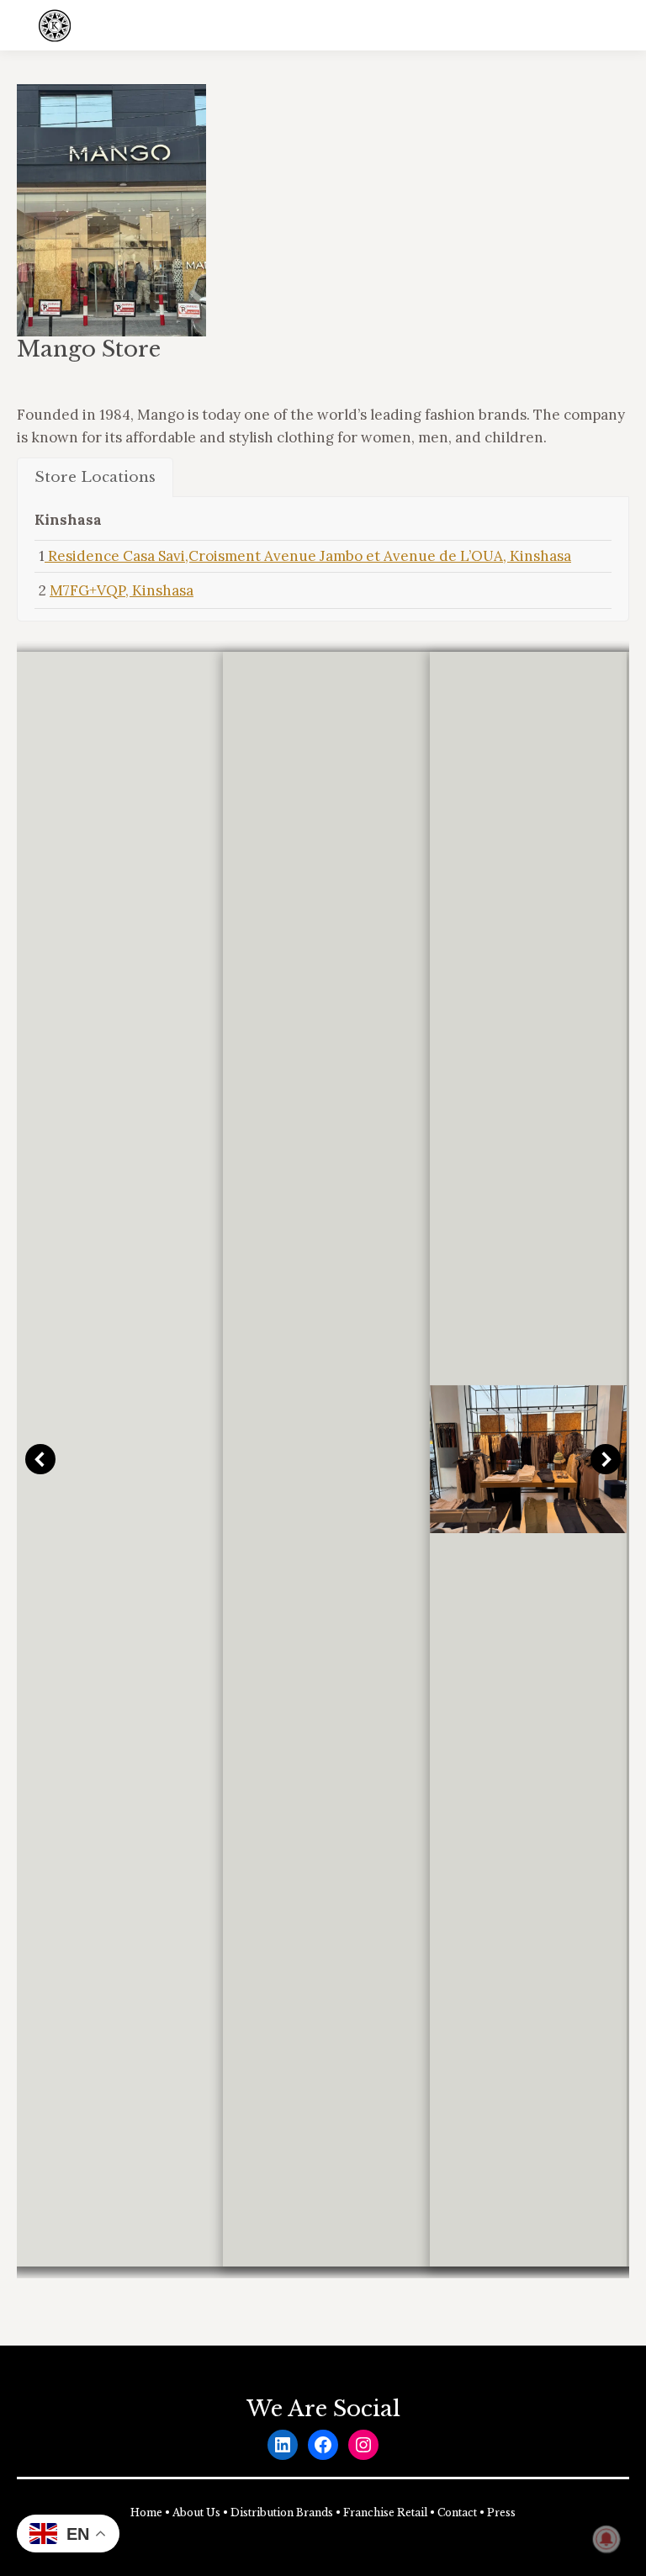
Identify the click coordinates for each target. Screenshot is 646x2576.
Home (146, 2513)
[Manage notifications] (606, 2539)
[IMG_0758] (529, 1459)
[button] (40, 1459)
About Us (196, 2513)
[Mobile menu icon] (619, 25)
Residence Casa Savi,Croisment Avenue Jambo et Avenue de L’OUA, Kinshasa (308, 556)
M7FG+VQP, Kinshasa (122, 590)
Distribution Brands (282, 2513)
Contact (457, 2513)
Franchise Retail (385, 2513)
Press (501, 2513)
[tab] (95, 477)
